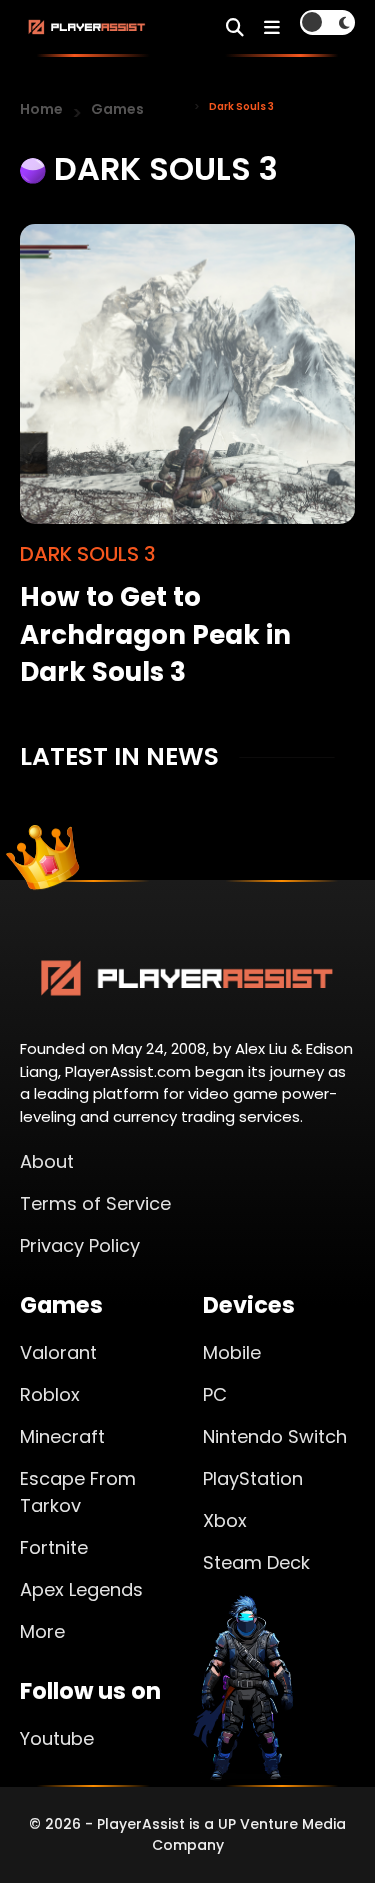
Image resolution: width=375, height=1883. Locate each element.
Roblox (50, 1394)
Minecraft (62, 1436)
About (47, 1161)
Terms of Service (95, 1203)
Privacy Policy (80, 1245)
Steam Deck (256, 1562)
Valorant (58, 1352)
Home (41, 109)
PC (215, 1394)
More (42, 1631)
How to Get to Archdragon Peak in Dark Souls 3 (155, 634)
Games (117, 109)
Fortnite (54, 1547)
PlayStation (253, 1478)
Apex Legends (81, 1589)
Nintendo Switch (275, 1436)
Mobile (232, 1352)
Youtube (57, 1738)
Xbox (225, 1520)
